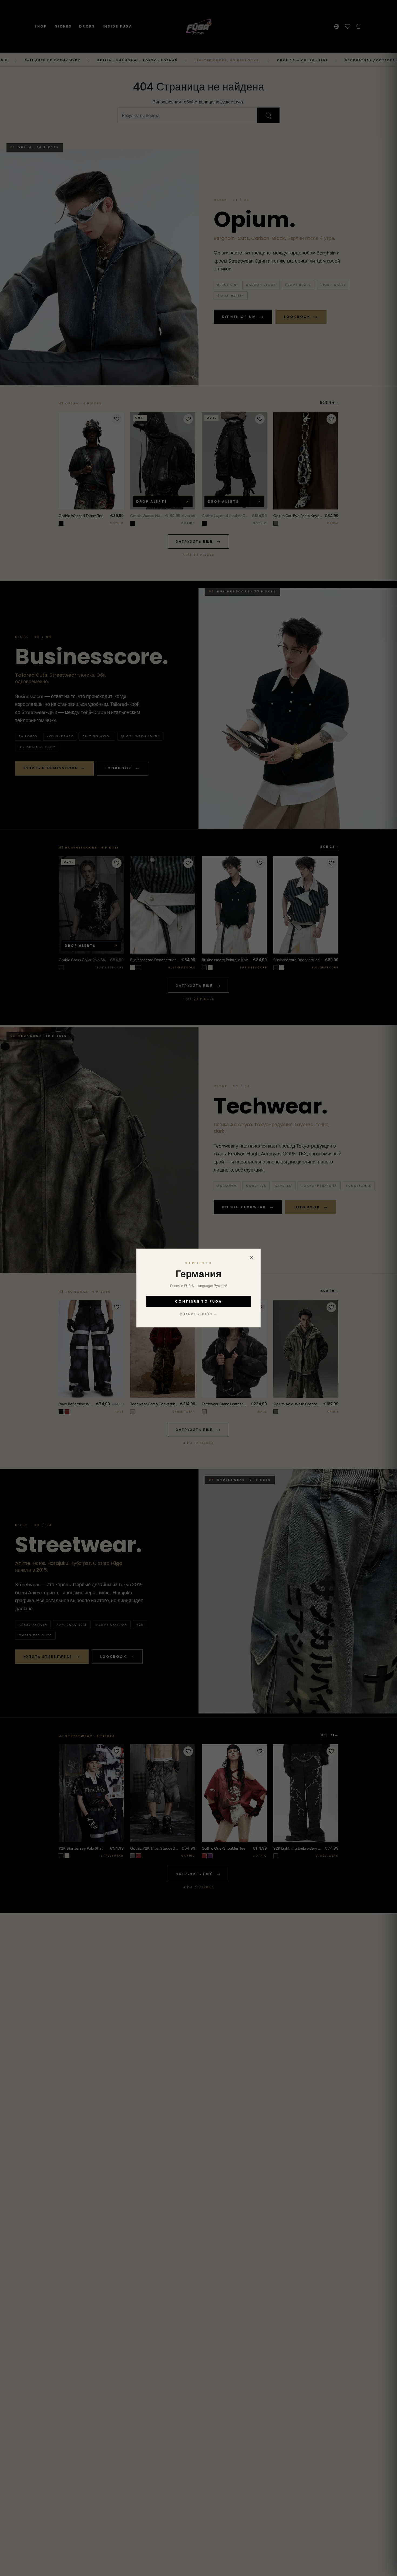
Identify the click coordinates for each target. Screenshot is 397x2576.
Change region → (198, 1314)
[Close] (252, 1257)
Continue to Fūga (198, 1301)
